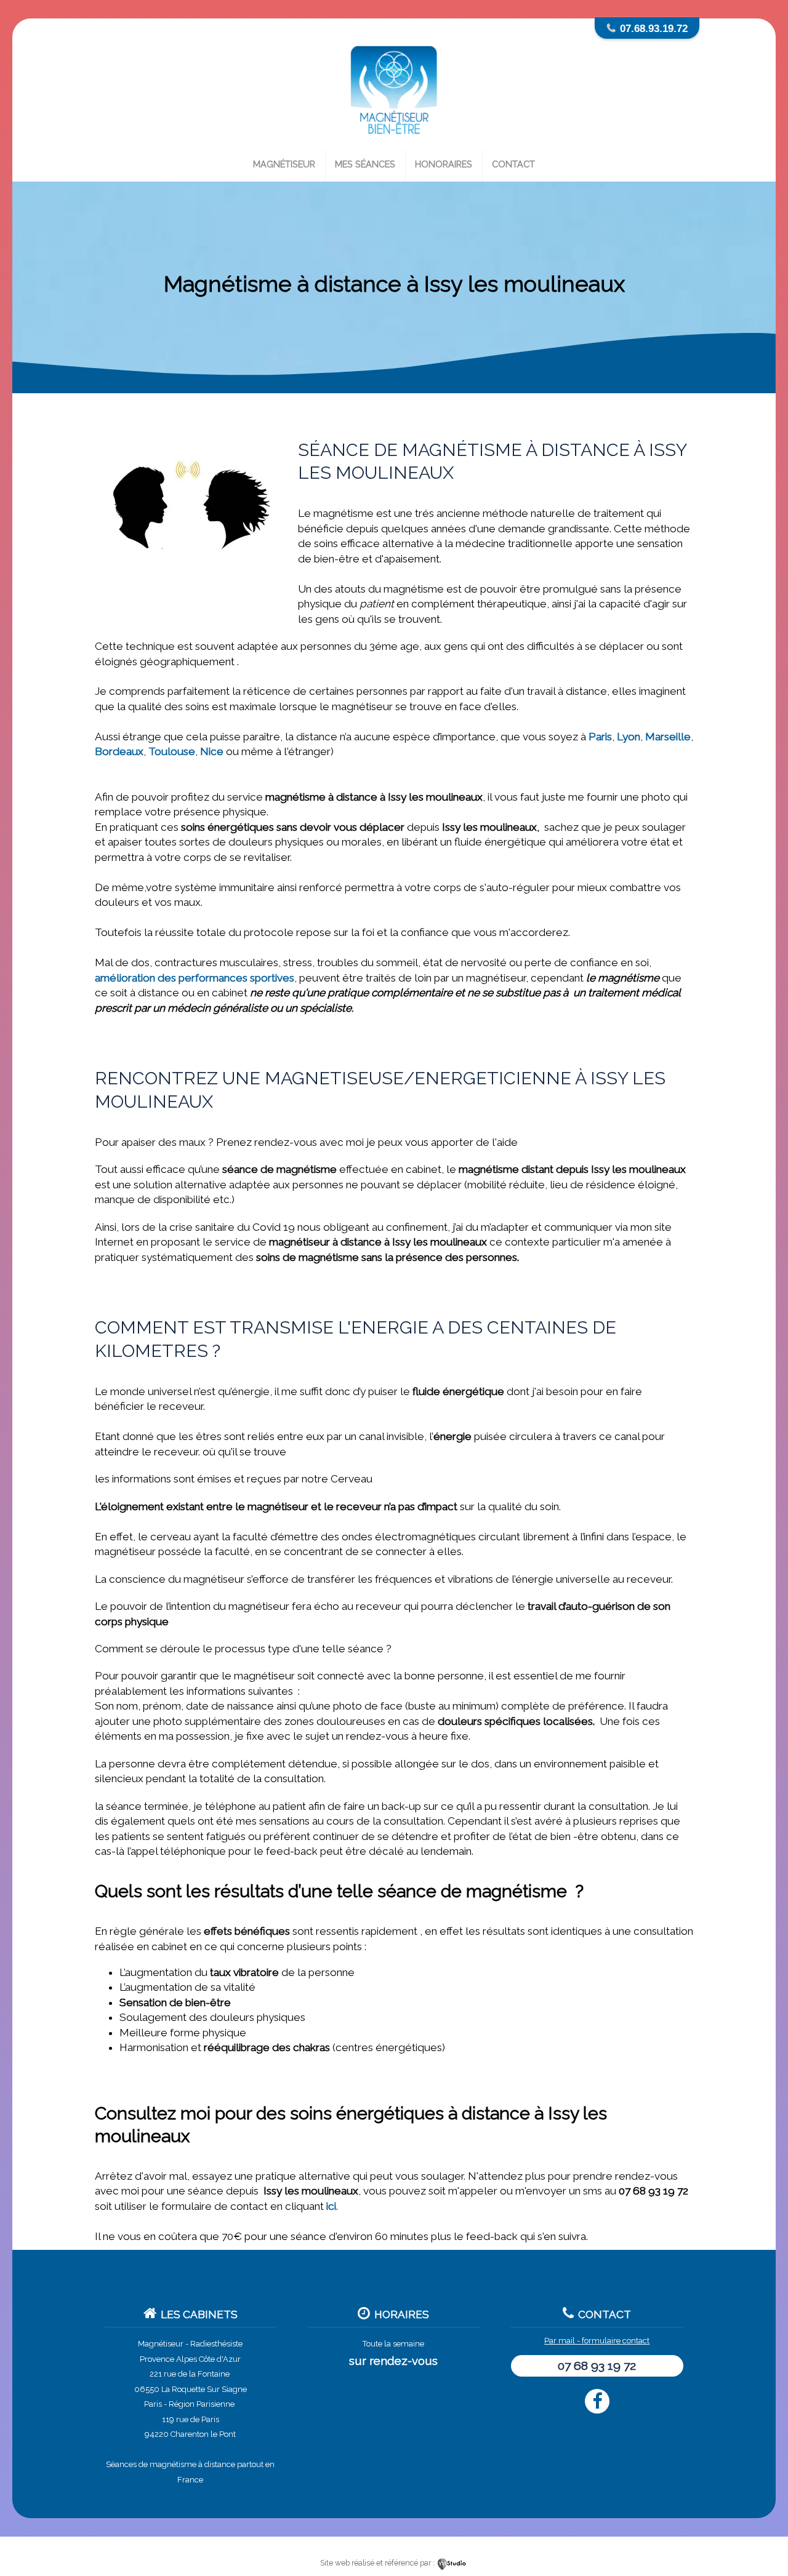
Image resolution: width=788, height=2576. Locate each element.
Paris (600, 737)
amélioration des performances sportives (195, 978)
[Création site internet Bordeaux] (452, 2563)
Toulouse (172, 751)
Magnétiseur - (163, 2344)
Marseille (668, 737)
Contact (513, 164)
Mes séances (365, 164)
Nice (212, 751)
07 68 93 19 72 (597, 2366)
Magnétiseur (284, 164)
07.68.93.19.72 (654, 28)
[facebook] (597, 2401)
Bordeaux (119, 751)
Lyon (629, 737)
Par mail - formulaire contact (597, 2341)
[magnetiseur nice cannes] (394, 143)
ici (331, 2206)
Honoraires (444, 164)
